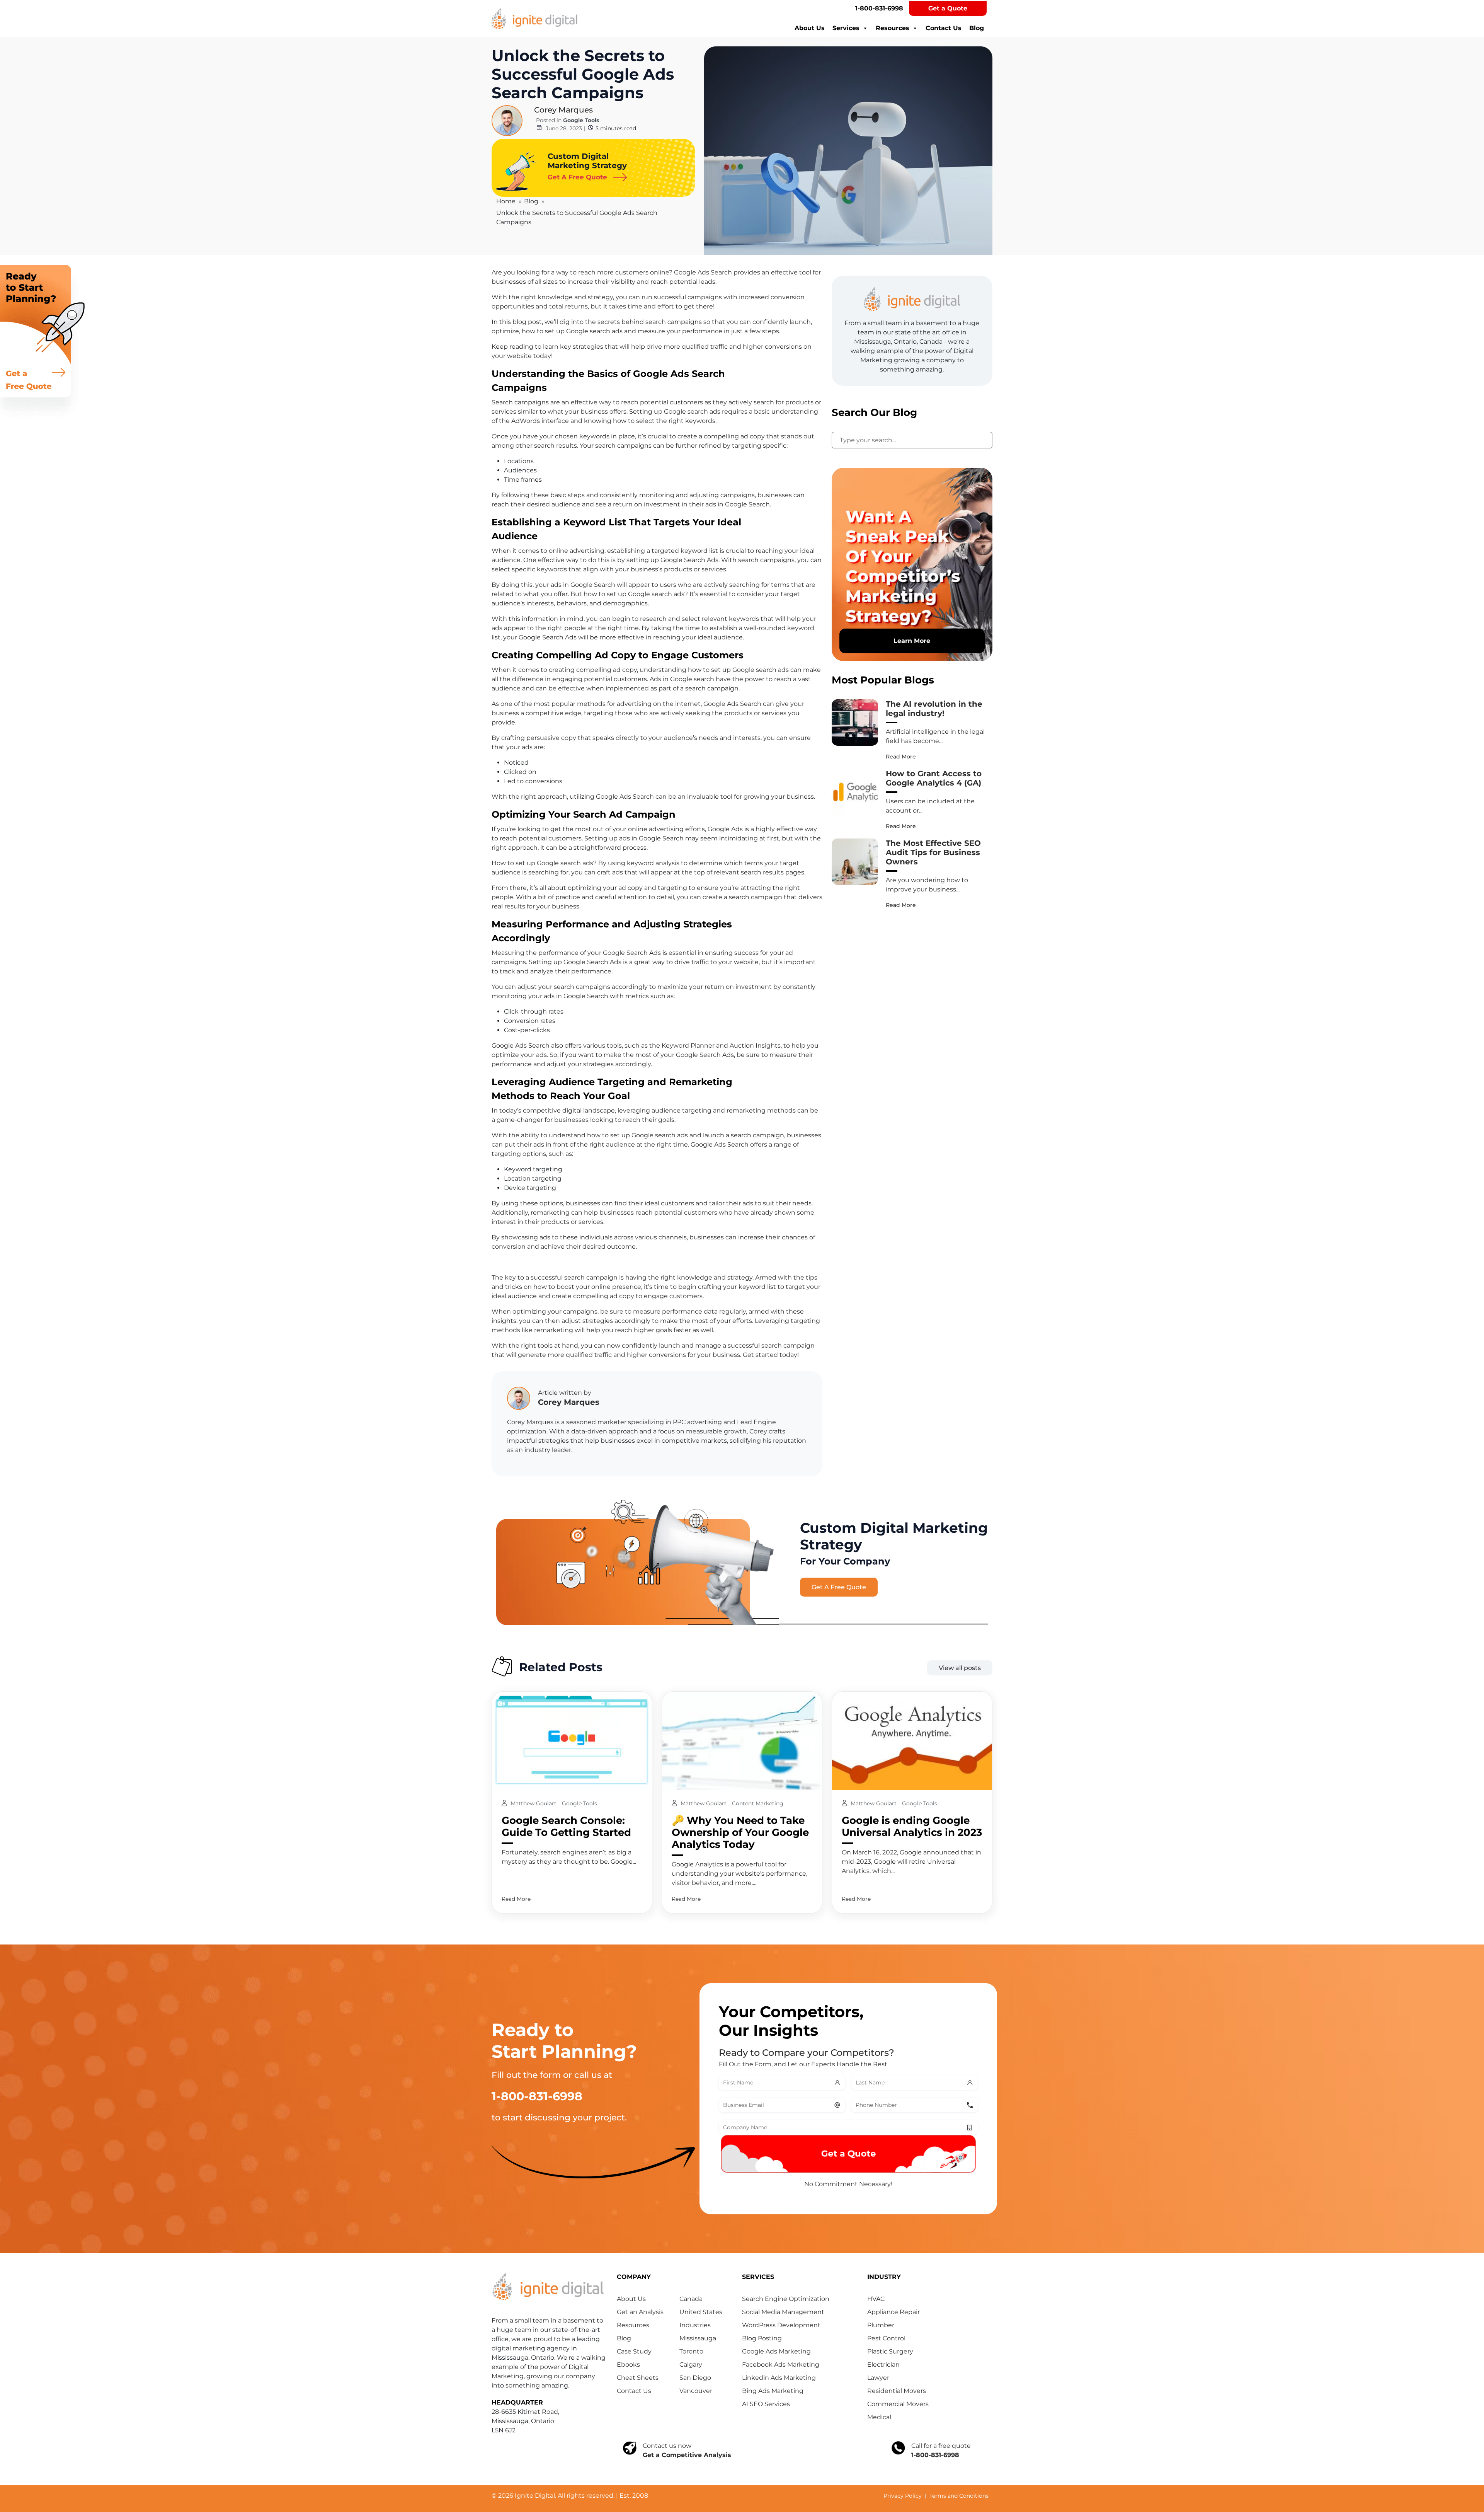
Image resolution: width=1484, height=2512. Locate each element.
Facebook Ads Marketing (781, 2365)
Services (846, 28)
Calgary (691, 2365)
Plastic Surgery (890, 2351)
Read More (901, 757)
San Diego (695, 2378)
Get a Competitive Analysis (687, 2455)
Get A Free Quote (839, 1587)
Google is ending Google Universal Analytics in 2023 (912, 1826)
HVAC (876, 2299)
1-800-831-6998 (879, 8)
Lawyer (878, 2378)
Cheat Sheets (638, 2378)
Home (506, 201)
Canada (691, 2299)
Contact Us (944, 28)
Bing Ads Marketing (773, 2391)
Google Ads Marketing (776, 2351)
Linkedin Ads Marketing (779, 2378)
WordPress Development (781, 2325)
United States (701, 2312)
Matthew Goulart (534, 1803)
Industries (695, 2325)
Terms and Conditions (959, 2496)
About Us (810, 28)
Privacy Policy (903, 2496)
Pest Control (886, 2338)
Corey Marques (563, 110)
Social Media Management (783, 2312)
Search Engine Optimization (786, 2299)
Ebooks (628, 2365)
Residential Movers (897, 2391)
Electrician (883, 2365)
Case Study (634, 2351)
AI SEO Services (766, 2404)
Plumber (881, 2325)
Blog (977, 28)
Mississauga (698, 2338)
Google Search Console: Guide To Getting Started (566, 1826)
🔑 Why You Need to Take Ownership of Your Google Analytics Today (740, 1832)
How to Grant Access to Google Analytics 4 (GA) (934, 778)
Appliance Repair (893, 2312)
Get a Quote (948, 8)
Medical (879, 2417)
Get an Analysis (640, 2312)
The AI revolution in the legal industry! (934, 709)
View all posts (960, 1668)
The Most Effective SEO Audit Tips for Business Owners (933, 852)
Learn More (912, 641)
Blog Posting (762, 2338)
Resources (893, 28)
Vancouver (696, 2391)
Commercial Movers (898, 2404)
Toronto (691, 2351)
